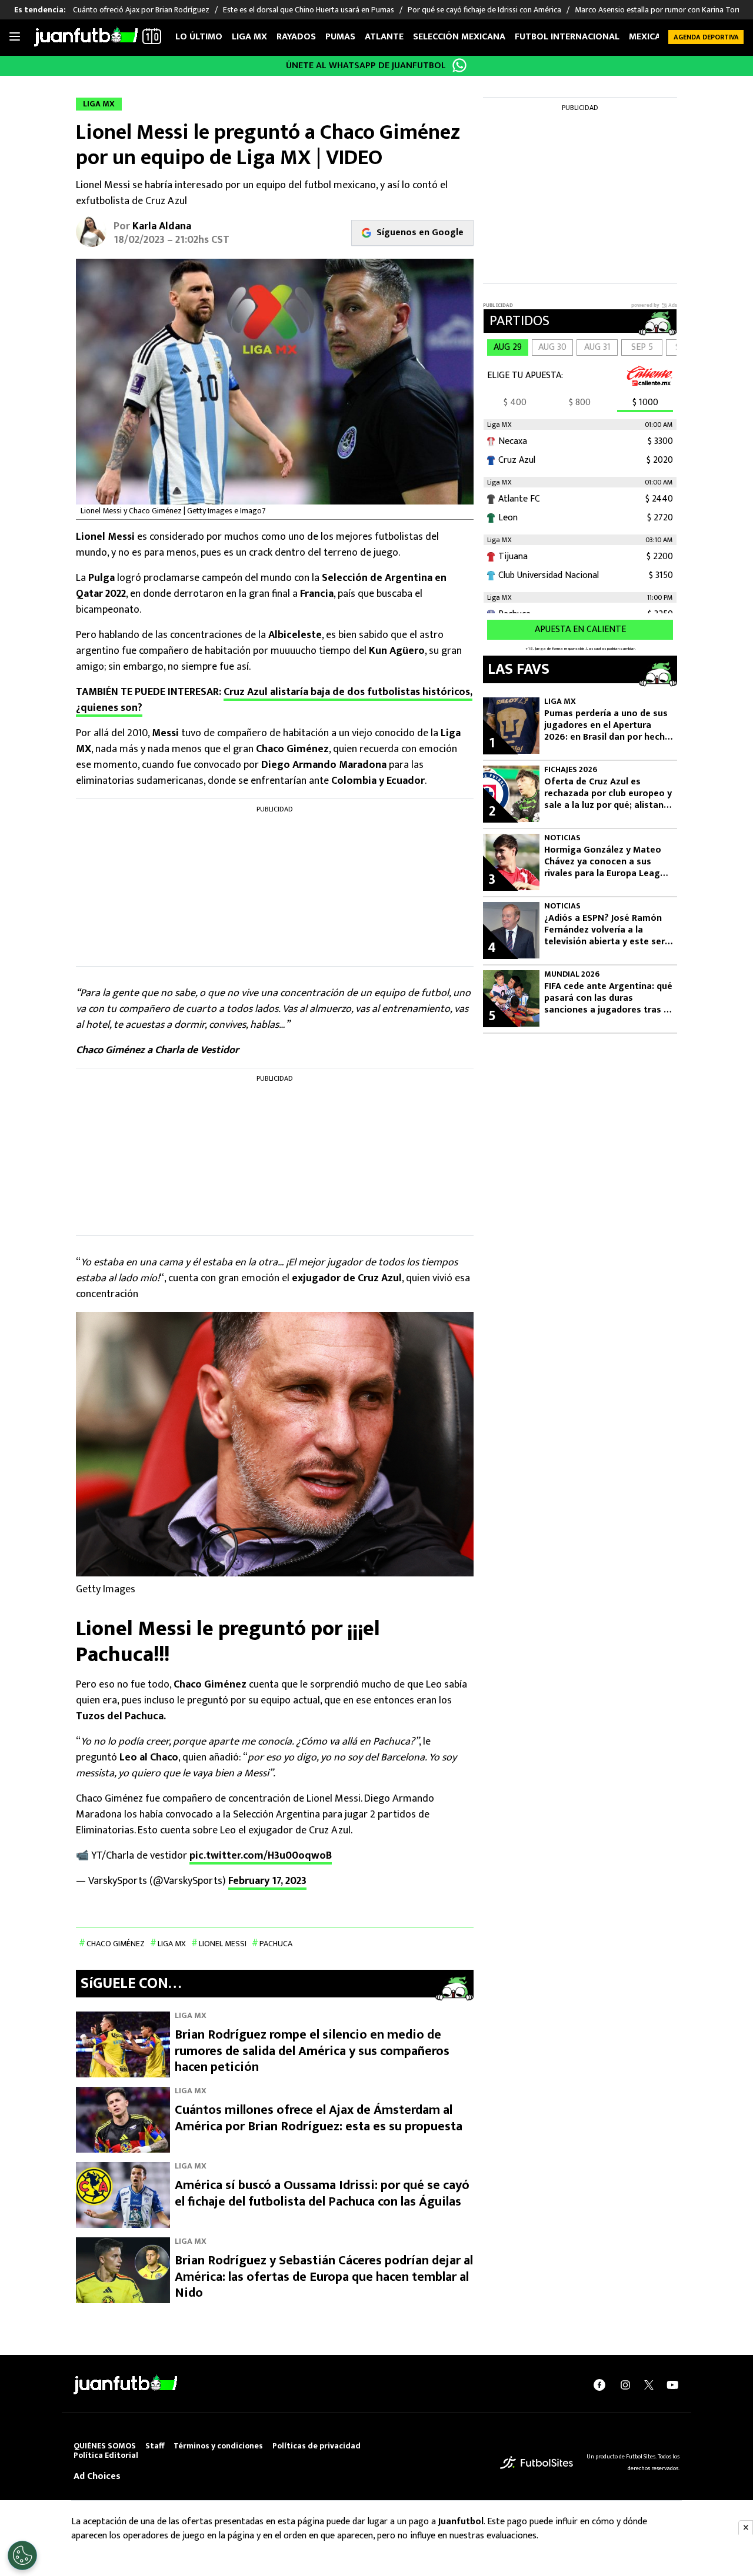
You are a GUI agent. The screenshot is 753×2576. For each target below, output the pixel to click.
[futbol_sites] (537, 2462)
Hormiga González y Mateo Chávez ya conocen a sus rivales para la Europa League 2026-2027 (607, 862)
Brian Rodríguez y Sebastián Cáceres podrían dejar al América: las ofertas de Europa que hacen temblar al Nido (324, 2277)
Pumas (340, 37)
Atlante (384, 37)
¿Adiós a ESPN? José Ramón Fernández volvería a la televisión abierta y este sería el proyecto (608, 930)
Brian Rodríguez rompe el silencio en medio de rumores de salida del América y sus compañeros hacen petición (312, 2051)
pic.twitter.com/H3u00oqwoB (261, 1856)
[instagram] (625, 2385)
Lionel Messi (223, 1944)
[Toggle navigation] (15, 37)
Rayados (296, 37)
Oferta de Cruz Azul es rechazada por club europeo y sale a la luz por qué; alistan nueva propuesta (608, 794)
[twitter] (649, 2385)
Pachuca (276, 1944)
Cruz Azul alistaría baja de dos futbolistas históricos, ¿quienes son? (274, 700)
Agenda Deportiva (706, 37)
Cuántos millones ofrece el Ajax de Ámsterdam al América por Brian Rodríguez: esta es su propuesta (319, 2118)
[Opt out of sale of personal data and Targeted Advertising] (22, 2555)
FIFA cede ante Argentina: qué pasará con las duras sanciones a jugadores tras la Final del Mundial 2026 (608, 998)
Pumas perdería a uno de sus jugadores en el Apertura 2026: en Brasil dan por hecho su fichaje (607, 726)
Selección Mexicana (459, 37)
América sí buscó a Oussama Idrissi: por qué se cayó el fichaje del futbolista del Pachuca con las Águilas (322, 2194)
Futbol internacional (567, 37)
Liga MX (249, 37)
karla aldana (162, 226)
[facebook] (599, 2385)
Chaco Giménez (116, 1944)
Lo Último (199, 37)
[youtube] (672, 2385)
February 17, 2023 (267, 1881)
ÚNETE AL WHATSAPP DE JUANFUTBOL (366, 66)
